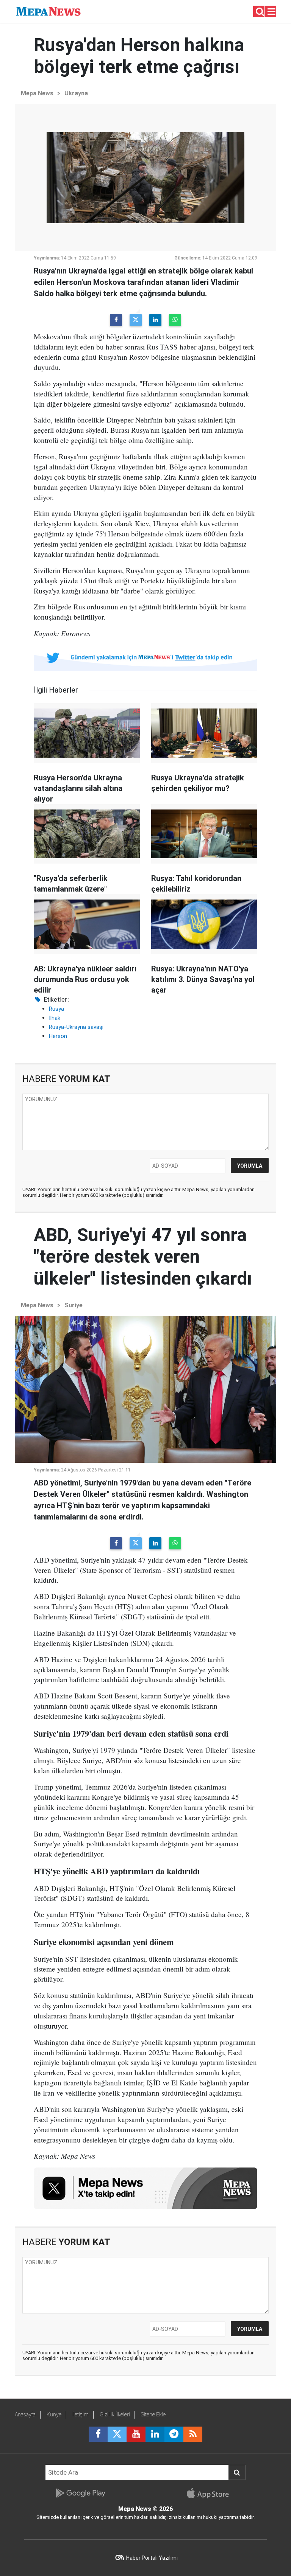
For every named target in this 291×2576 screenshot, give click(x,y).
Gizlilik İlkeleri (115, 2414)
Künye (54, 2414)
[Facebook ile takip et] (98, 2434)
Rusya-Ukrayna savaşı (76, 1027)
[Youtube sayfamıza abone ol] (136, 2434)
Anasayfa (25, 2414)
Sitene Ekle (153, 2414)
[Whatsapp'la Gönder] (175, 320)
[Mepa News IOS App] (211, 2493)
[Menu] (272, 12)
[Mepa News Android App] (80, 2493)
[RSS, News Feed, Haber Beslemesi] (193, 2434)
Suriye (74, 1305)
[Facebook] (116, 320)
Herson (58, 1036)
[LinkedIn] (155, 320)
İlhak (55, 1018)
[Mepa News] (48, 11)
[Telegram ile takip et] (174, 2434)
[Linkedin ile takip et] (155, 2434)
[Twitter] (136, 320)
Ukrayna (76, 93)
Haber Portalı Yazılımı (152, 2558)
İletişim (81, 2414)
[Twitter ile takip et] (117, 2434)
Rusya (56, 1009)
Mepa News (37, 93)
